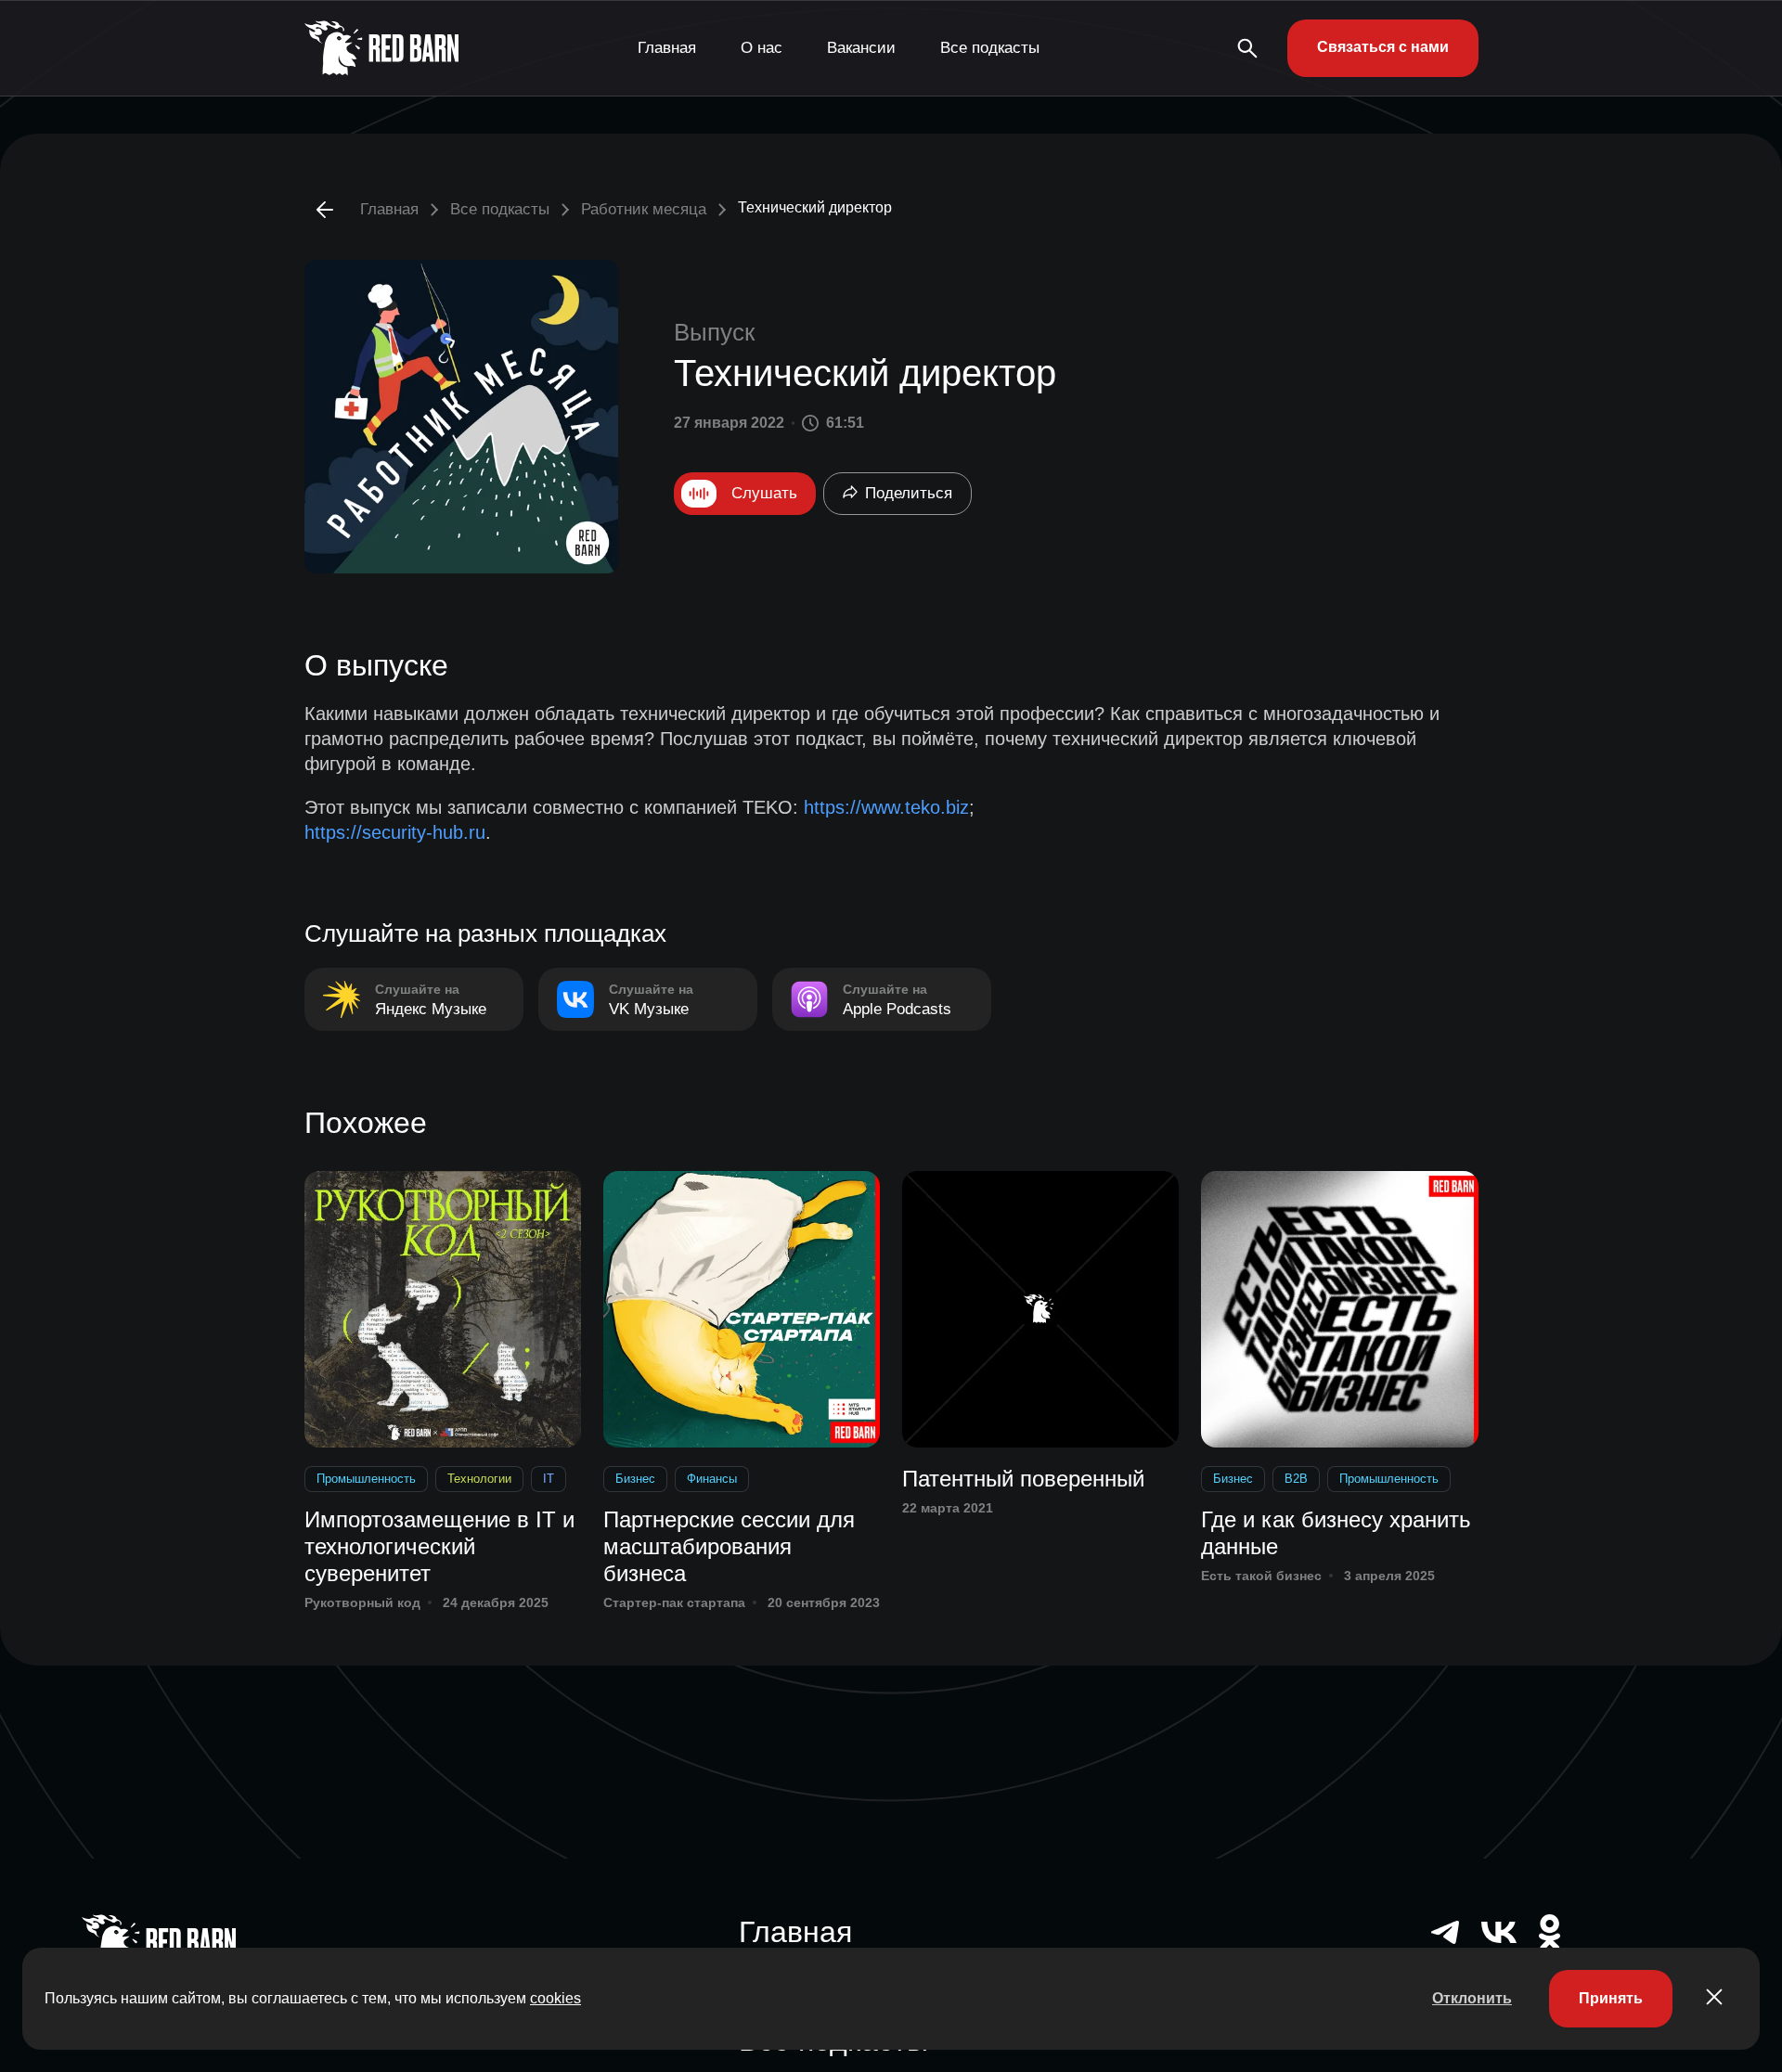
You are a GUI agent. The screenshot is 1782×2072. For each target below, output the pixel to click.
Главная (667, 48)
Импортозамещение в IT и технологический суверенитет (439, 1546)
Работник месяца (644, 209)
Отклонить (1472, 1998)
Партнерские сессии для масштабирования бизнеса (729, 1546)
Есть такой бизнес (1261, 1576)
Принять (1611, 1998)
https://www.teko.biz (886, 807)
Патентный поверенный (1023, 1479)
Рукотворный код (362, 1602)
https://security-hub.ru (395, 832)
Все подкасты (990, 48)
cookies (555, 1998)
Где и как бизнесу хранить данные (1336, 1533)
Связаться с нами (1383, 47)
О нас (762, 48)
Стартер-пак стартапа (674, 1602)
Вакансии (861, 48)
